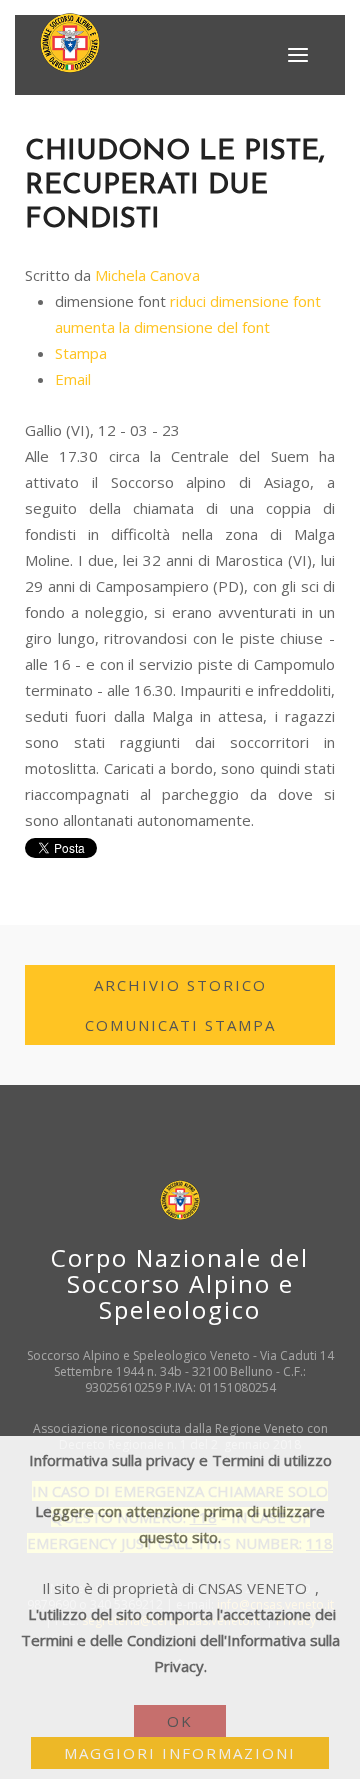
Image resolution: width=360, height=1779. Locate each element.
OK (180, 1721)
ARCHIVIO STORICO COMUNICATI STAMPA (180, 1005)
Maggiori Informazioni (180, 1753)
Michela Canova (147, 275)
